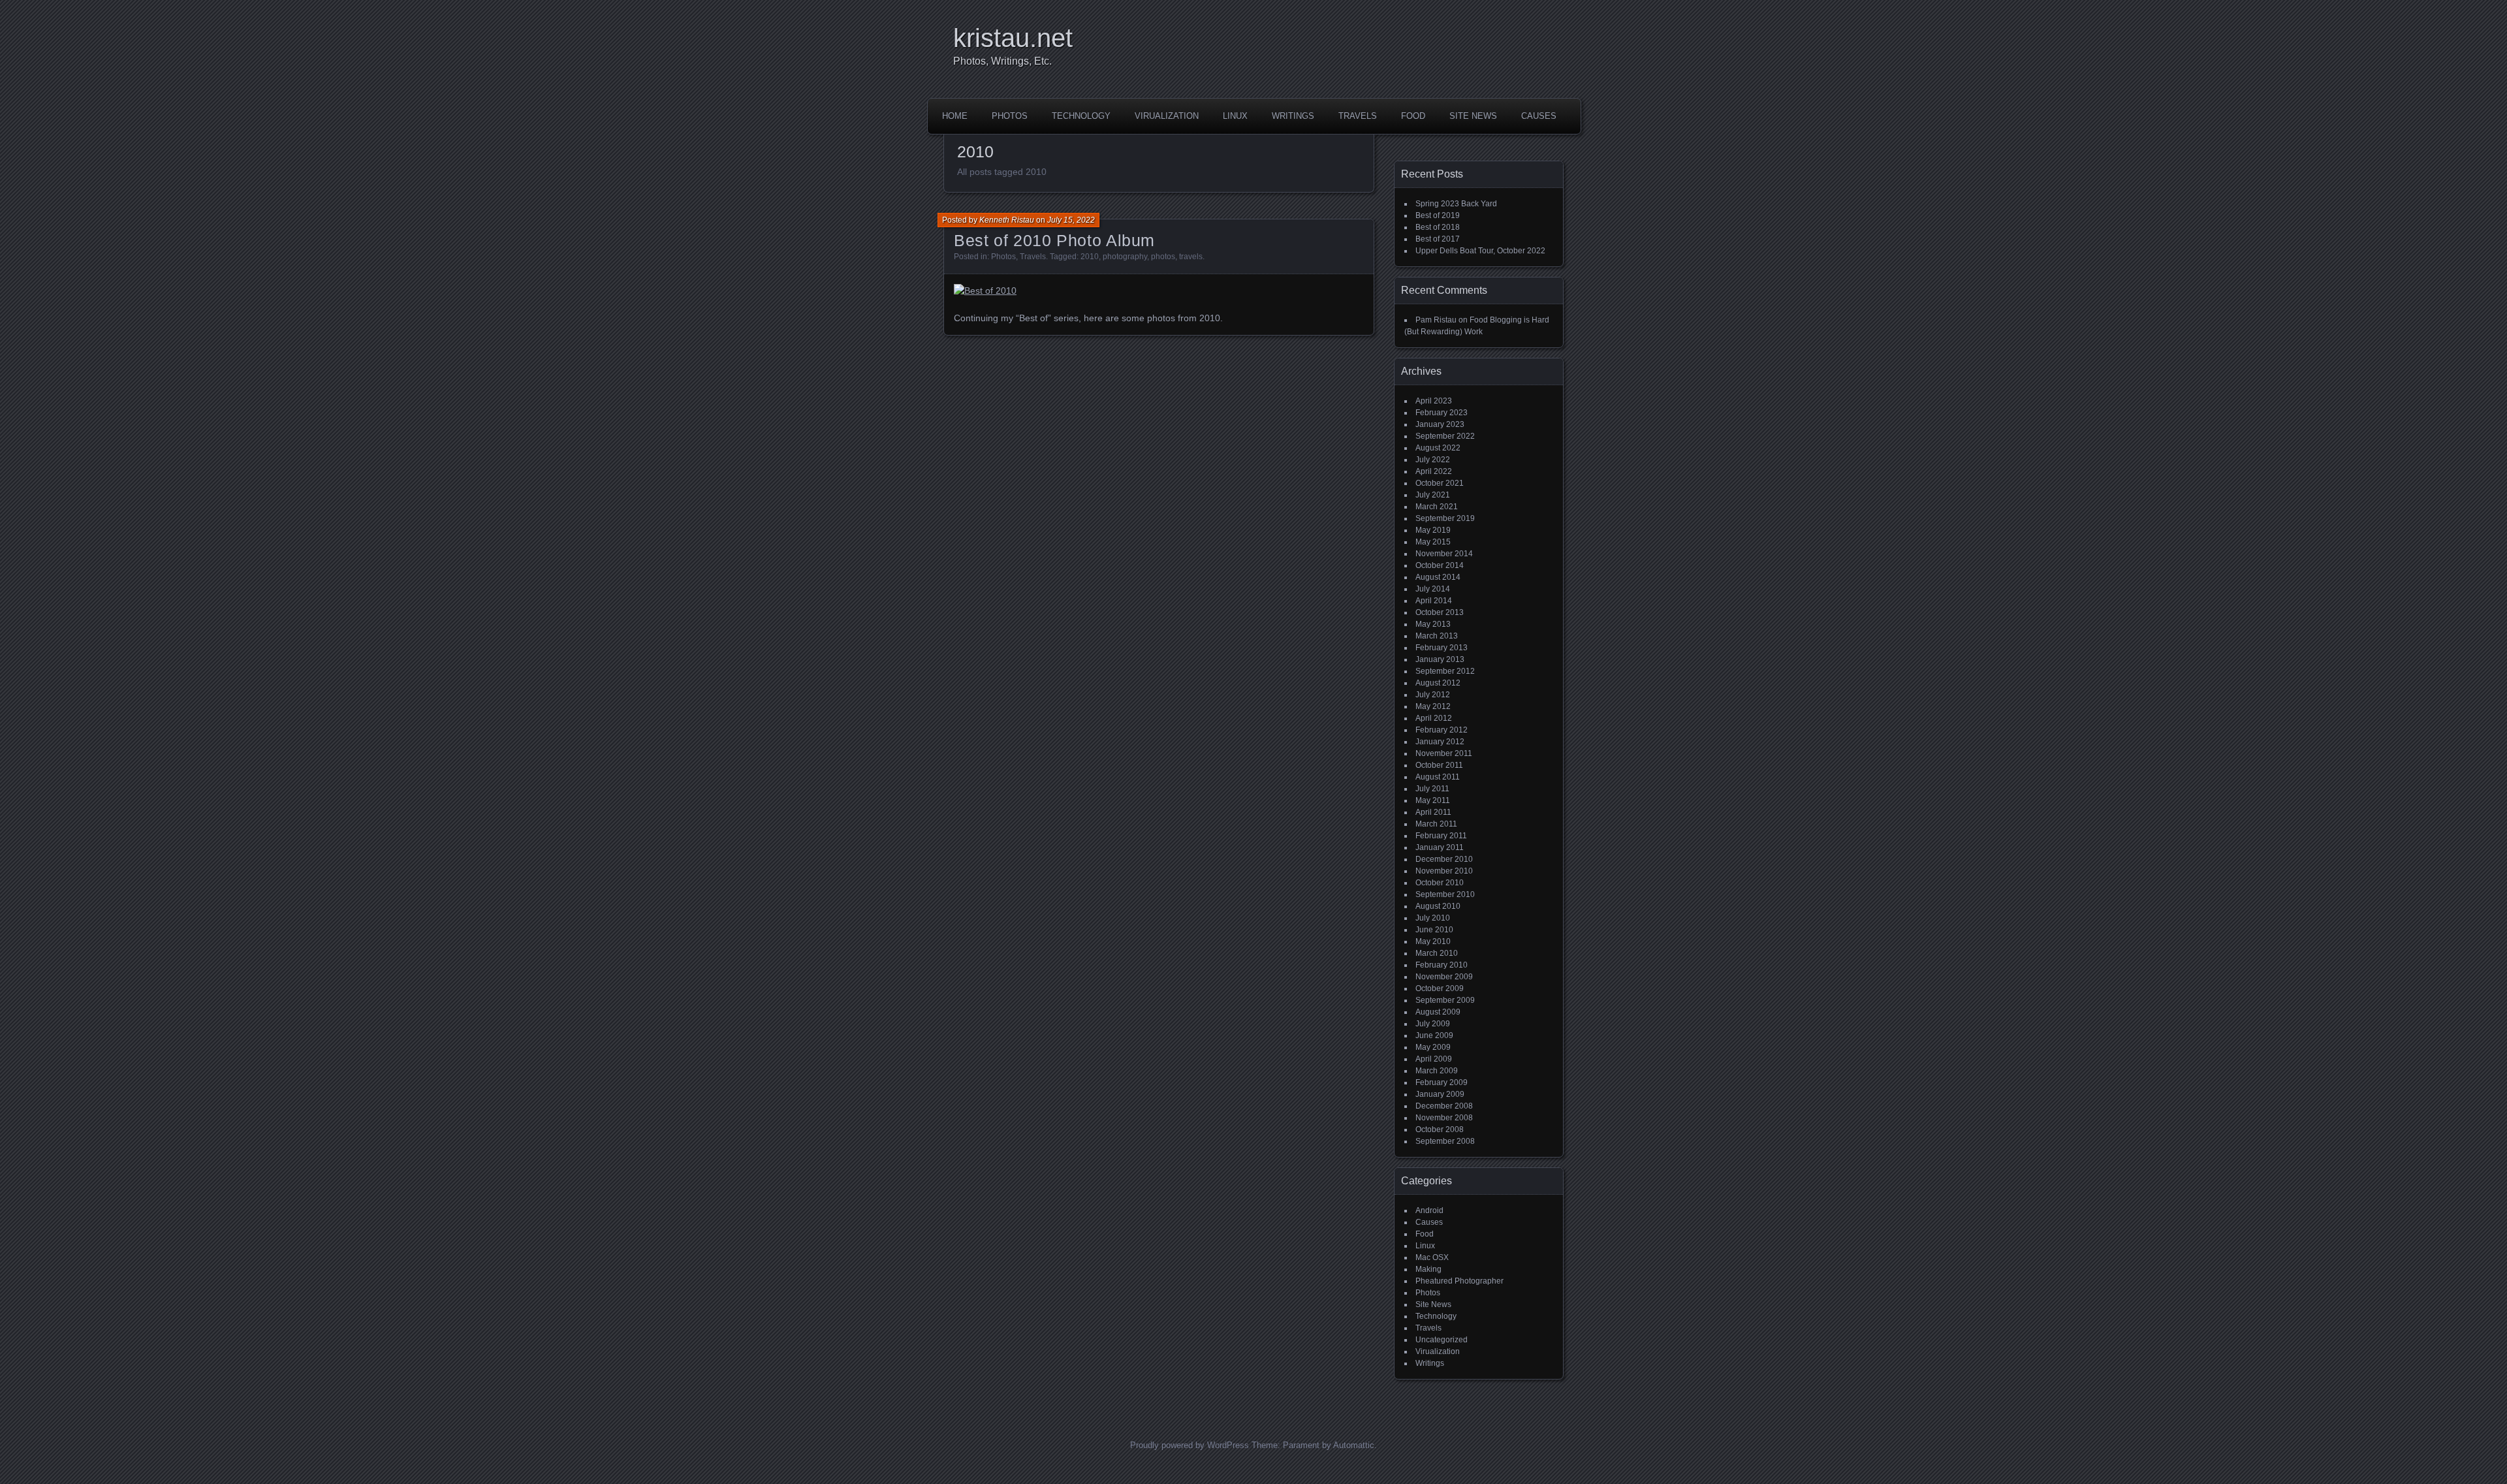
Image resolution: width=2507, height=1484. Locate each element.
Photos (1010, 116)
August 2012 (1438, 683)
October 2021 (1440, 483)
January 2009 (1440, 1094)
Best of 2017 (1438, 239)
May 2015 (1433, 542)
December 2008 (1444, 1106)
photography (1125, 257)
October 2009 (1440, 988)
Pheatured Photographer (1459, 1281)
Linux (1235, 116)
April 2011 (1433, 812)
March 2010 (1437, 953)
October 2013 (1440, 612)
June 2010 (1434, 930)
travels (1191, 257)
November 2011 (1444, 753)
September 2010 (1445, 894)
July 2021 (1433, 495)
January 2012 (1440, 742)
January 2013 (1440, 659)
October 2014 (1440, 565)
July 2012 (1433, 695)
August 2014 (1438, 577)
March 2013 (1437, 636)
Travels (1358, 116)
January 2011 (1440, 847)
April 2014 (1434, 601)
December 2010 (1444, 859)
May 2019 (1433, 530)
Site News (1473, 116)
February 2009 (1442, 1082)
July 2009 (1433, 1024)
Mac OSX (1432, 1257)
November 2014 (1444, 554)
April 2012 (1434, 718)
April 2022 (1434, 471)
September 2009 (1445, 1000)
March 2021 (1437, 507)
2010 (1090, 257)
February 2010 (1442, 965)
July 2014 (1433, 589)
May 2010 (1433, 941)
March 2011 (1436, 824)
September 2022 (1445, 436)
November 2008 (1444, 1118)
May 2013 (1433, 624)
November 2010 (1444, 871)
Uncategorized (1442, 1340)
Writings (1293, 116)
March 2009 (1437, 1071)
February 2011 (1441, 836)
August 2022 (1438, 448)
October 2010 (1440, 883)
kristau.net (1013, 38)
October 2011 (1439, 765)
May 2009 (1433, 1047)
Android (1429, 1210)
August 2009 (1438, 1012)
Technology (1081, 116)
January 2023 (1440, 424)
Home (955, 116)
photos (1163, 257)
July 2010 (1433, 918)
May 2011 (1433, 800)
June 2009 (1434, 1035)
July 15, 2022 (1071, 220)
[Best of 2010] (985, 291)
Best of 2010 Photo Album (1054, 240)
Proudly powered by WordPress (1190, 1445)
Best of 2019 (1438, 215)
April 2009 (1434, 1059)
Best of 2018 (1438, 227)
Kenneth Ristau (1007, 220)
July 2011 (1432, 789)
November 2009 (1444, 977)
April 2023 (1434, 401)
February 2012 (1442, 730)
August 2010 (1438, 906)
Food (1413, 116)
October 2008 (1440, 1129)
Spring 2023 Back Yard (1456, 204)
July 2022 (1433, 460)
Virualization (1167, 116)
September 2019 (1445, 518)
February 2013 (1442, 648)
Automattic (1354, 1445)
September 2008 (1445, 1141)
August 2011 (1438, 777)
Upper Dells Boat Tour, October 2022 (1480, 251)
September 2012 (1445, 671)
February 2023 (1442, 413)
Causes (1539, 116)
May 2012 (1433, 706)
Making (1428, 1269)
